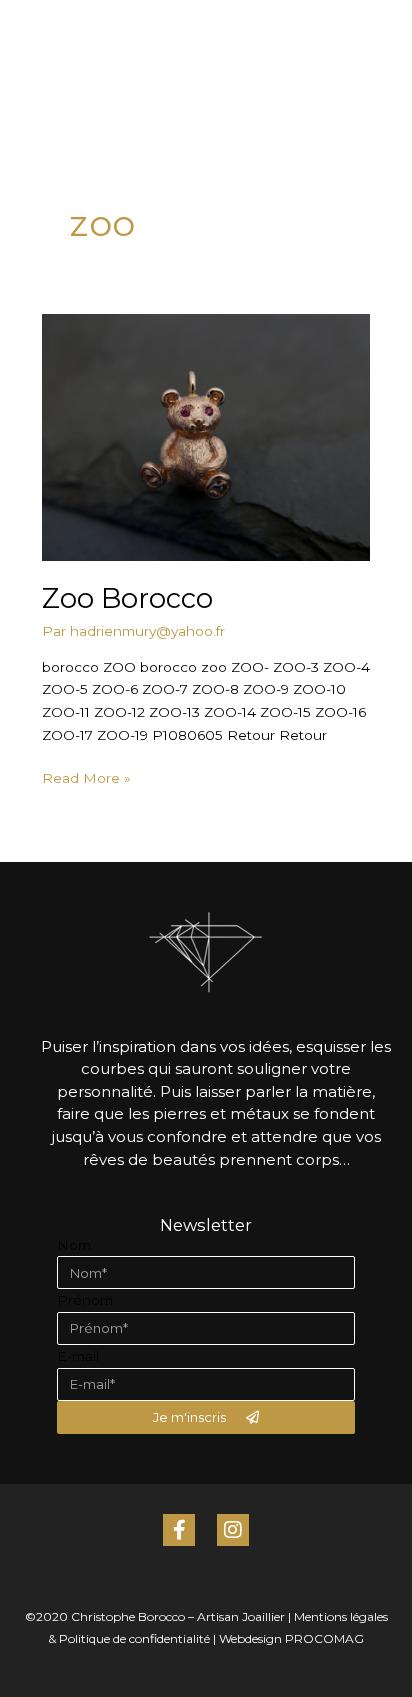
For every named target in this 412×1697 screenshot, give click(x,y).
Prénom (85, 1300)
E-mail (78, 1356)
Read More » (86, 776)
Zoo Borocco (127, 598)
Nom (74, 1245)
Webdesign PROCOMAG (291, 1638)
